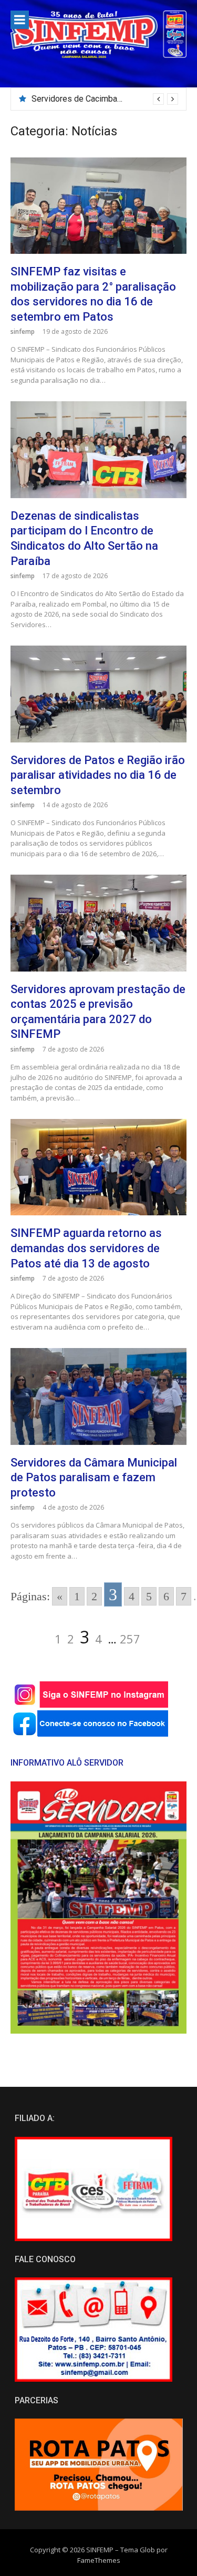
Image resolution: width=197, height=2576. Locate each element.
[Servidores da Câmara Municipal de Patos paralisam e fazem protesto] (98, 1396)
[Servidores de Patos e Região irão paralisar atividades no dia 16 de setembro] (98, 694)
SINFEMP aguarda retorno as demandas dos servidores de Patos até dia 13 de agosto (86, 1248)
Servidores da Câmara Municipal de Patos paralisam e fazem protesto (94, 1478)
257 (130, 1639)
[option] (105, 99)
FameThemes (99, 2560)
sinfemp (23, 331)
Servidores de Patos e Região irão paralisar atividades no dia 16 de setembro (98, 775)
